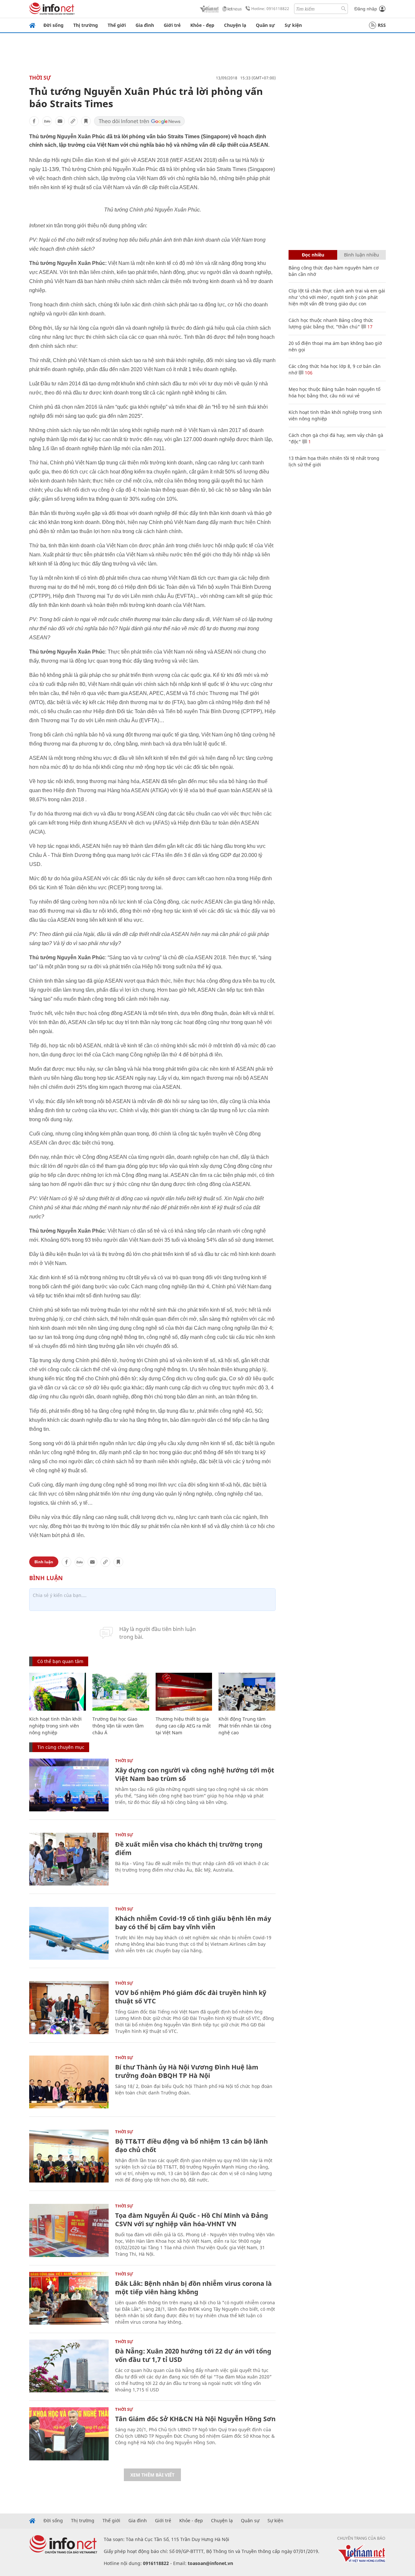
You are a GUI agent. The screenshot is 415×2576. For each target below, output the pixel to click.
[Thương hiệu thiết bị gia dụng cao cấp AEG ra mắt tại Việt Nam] (184, 1692)
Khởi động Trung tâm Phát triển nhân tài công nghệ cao (245, 1726)
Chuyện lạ (235, 25)
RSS (382, 25)
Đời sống (53, 25)
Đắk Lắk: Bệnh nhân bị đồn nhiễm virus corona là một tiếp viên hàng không (193, 2288)
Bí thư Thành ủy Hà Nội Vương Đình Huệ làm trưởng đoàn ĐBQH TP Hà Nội (187, 2071)
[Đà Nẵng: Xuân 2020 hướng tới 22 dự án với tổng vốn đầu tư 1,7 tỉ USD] (69, 2366)
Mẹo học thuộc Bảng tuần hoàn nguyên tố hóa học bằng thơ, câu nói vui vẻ (334, 392)
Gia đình (145, 25)
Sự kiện (293, 25)
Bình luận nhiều (362, 255)
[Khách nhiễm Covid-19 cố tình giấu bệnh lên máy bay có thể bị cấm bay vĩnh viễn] (69, 1933)
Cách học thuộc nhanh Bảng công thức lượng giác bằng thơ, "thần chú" (331, 323)
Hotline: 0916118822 (270, 9)
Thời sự (40, 78)
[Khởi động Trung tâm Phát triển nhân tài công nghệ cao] (247, 1692)
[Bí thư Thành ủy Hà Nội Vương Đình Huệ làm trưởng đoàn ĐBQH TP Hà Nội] (69, 2082)
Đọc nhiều (313, 255)
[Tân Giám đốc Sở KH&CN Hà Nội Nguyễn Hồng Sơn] (69, 2434)
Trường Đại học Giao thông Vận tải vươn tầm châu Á (118, 1726)
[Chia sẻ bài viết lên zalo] (47, 121)
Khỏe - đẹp (202, 25)
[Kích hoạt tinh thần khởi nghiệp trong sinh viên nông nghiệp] (58, 1692)
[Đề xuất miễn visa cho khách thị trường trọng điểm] (69, 1859)
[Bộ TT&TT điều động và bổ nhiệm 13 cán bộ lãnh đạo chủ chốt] (69, 2156)
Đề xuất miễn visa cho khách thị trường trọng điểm (189, 1848)
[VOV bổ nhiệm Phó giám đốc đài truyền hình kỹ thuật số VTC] (69, 2007)
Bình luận (44, 1562)
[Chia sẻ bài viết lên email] (60, 121)
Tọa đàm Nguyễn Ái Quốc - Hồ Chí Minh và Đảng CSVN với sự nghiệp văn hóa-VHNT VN (192, 2220)
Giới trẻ (172, 25)
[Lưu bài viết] (86, 121)
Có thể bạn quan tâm (60, 1661)
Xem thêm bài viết (152, 2475)
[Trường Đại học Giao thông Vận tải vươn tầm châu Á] (121, 1692)
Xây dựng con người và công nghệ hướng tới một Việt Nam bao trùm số (195, 1774)
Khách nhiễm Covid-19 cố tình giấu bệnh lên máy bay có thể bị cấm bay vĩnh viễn (193, 1923)
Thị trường (86, 25)
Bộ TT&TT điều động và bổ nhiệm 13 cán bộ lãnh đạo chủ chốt (191, 2145)
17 (369, 327)
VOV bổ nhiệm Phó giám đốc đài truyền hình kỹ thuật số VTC (191, 1997)
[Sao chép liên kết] (73, 121)
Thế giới (117, 25)
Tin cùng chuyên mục (61, 1747)
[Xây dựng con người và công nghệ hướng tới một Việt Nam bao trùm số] (69, 1785)
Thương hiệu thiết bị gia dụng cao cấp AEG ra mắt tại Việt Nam (183, 1726)
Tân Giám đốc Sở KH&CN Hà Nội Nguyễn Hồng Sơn (195, 2419)
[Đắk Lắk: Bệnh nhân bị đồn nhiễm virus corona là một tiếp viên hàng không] (69, 2298)
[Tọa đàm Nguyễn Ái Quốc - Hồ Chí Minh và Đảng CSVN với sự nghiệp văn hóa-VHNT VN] (69, 2230)
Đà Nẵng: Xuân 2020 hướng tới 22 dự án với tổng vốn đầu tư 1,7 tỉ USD (193, 2355)
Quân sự (265, 25)
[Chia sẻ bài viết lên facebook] (34, 121)
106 (308, 373)
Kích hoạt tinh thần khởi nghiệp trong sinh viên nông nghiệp (55, 1726)
